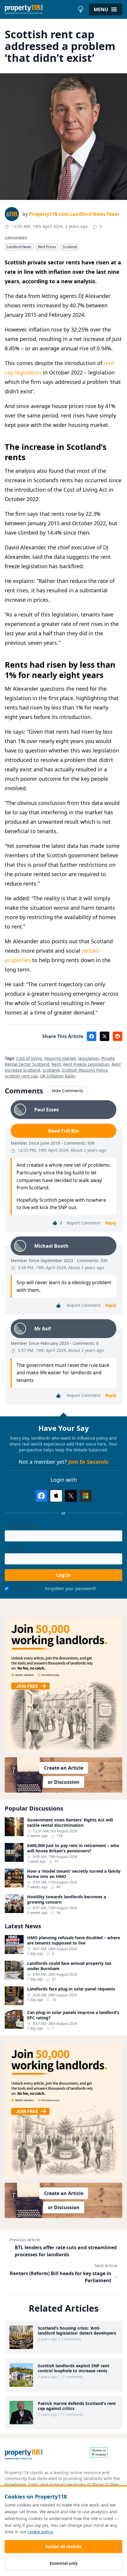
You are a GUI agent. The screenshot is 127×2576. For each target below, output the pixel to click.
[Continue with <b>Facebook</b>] (41, 1496)
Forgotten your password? (71, 1588)
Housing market (60, 1058)
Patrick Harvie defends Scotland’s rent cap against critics (77, 2406)
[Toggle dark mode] (81, 9)
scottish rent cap (21, 1076)
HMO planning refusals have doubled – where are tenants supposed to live (74, 1940)
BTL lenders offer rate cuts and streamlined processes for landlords (66, 2251)
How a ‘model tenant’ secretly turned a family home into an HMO (74, 1874)
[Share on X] (105, 1036)
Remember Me (26, 1588)
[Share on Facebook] (92, 1036)
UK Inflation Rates (58, 1076)
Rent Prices (47, 247)
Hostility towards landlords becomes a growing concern (67, 1899)
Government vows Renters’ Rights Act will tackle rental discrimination (70, 1822)
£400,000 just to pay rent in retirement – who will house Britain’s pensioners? (73, 1848)
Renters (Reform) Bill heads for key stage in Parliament (61, 2277)
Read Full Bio (63, 1131)
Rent (56, 1064)
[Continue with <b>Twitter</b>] (71, 1496)
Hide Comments (67, 1091)
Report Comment (84, 1223)
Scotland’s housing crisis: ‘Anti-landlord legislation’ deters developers (77, 2331)
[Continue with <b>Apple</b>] (56, 1496)
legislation (89, 1058)
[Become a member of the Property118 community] (63, 1685)
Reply (111, 1223)
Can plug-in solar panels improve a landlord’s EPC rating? (73, 2015)
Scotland (70, 247)
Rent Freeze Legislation (86, 1064)
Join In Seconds (88, 1462)
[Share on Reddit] (118, 1036)
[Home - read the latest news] (40, 9)
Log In (63, 1575)
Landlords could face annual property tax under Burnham (69, 1966)
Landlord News (19, 247)
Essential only (64, 2563)
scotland (51, 1070)
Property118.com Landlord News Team (74, 214)
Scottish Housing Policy (84, 1070)
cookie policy (40, 2532)
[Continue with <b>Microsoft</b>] (86, 1496)
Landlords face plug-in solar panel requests (71, 1989)
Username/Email (21, 1526)
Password (14, 1549)
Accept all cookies (63, 2546)
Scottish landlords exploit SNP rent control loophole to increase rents (74, 2368)
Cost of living (29, 1058)
